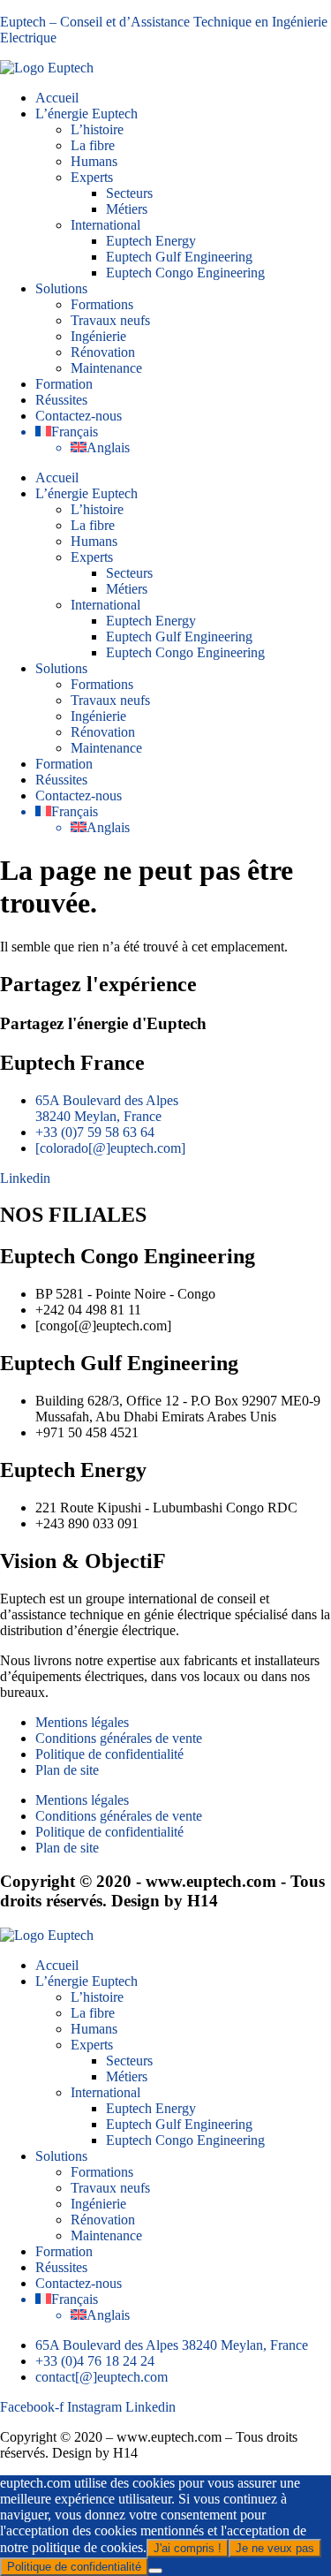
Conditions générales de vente (119, 1738)
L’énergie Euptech (87, 114)
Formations (102, 304)
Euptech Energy (151, 241)
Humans (94, 161)
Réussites (61, 400)
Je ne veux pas (275, 2548)
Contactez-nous (79, 416)
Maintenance (106, 368)
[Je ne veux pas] (155, 2571)
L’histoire (97, 129)
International (105, 225)
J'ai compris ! (188, 2548)
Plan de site (67, 1770)
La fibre (93, 145)
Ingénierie (98, 336)
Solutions (61, 288)
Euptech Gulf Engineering (179, 257)
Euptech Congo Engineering (185, 273)
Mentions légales (82, 1722)
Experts (92, 177)
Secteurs (129, 193)
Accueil (57, 98)
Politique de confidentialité (109, 1754)
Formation (64, 384)
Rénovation (103, 352)
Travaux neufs (110, 320)
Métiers (127, 209)
